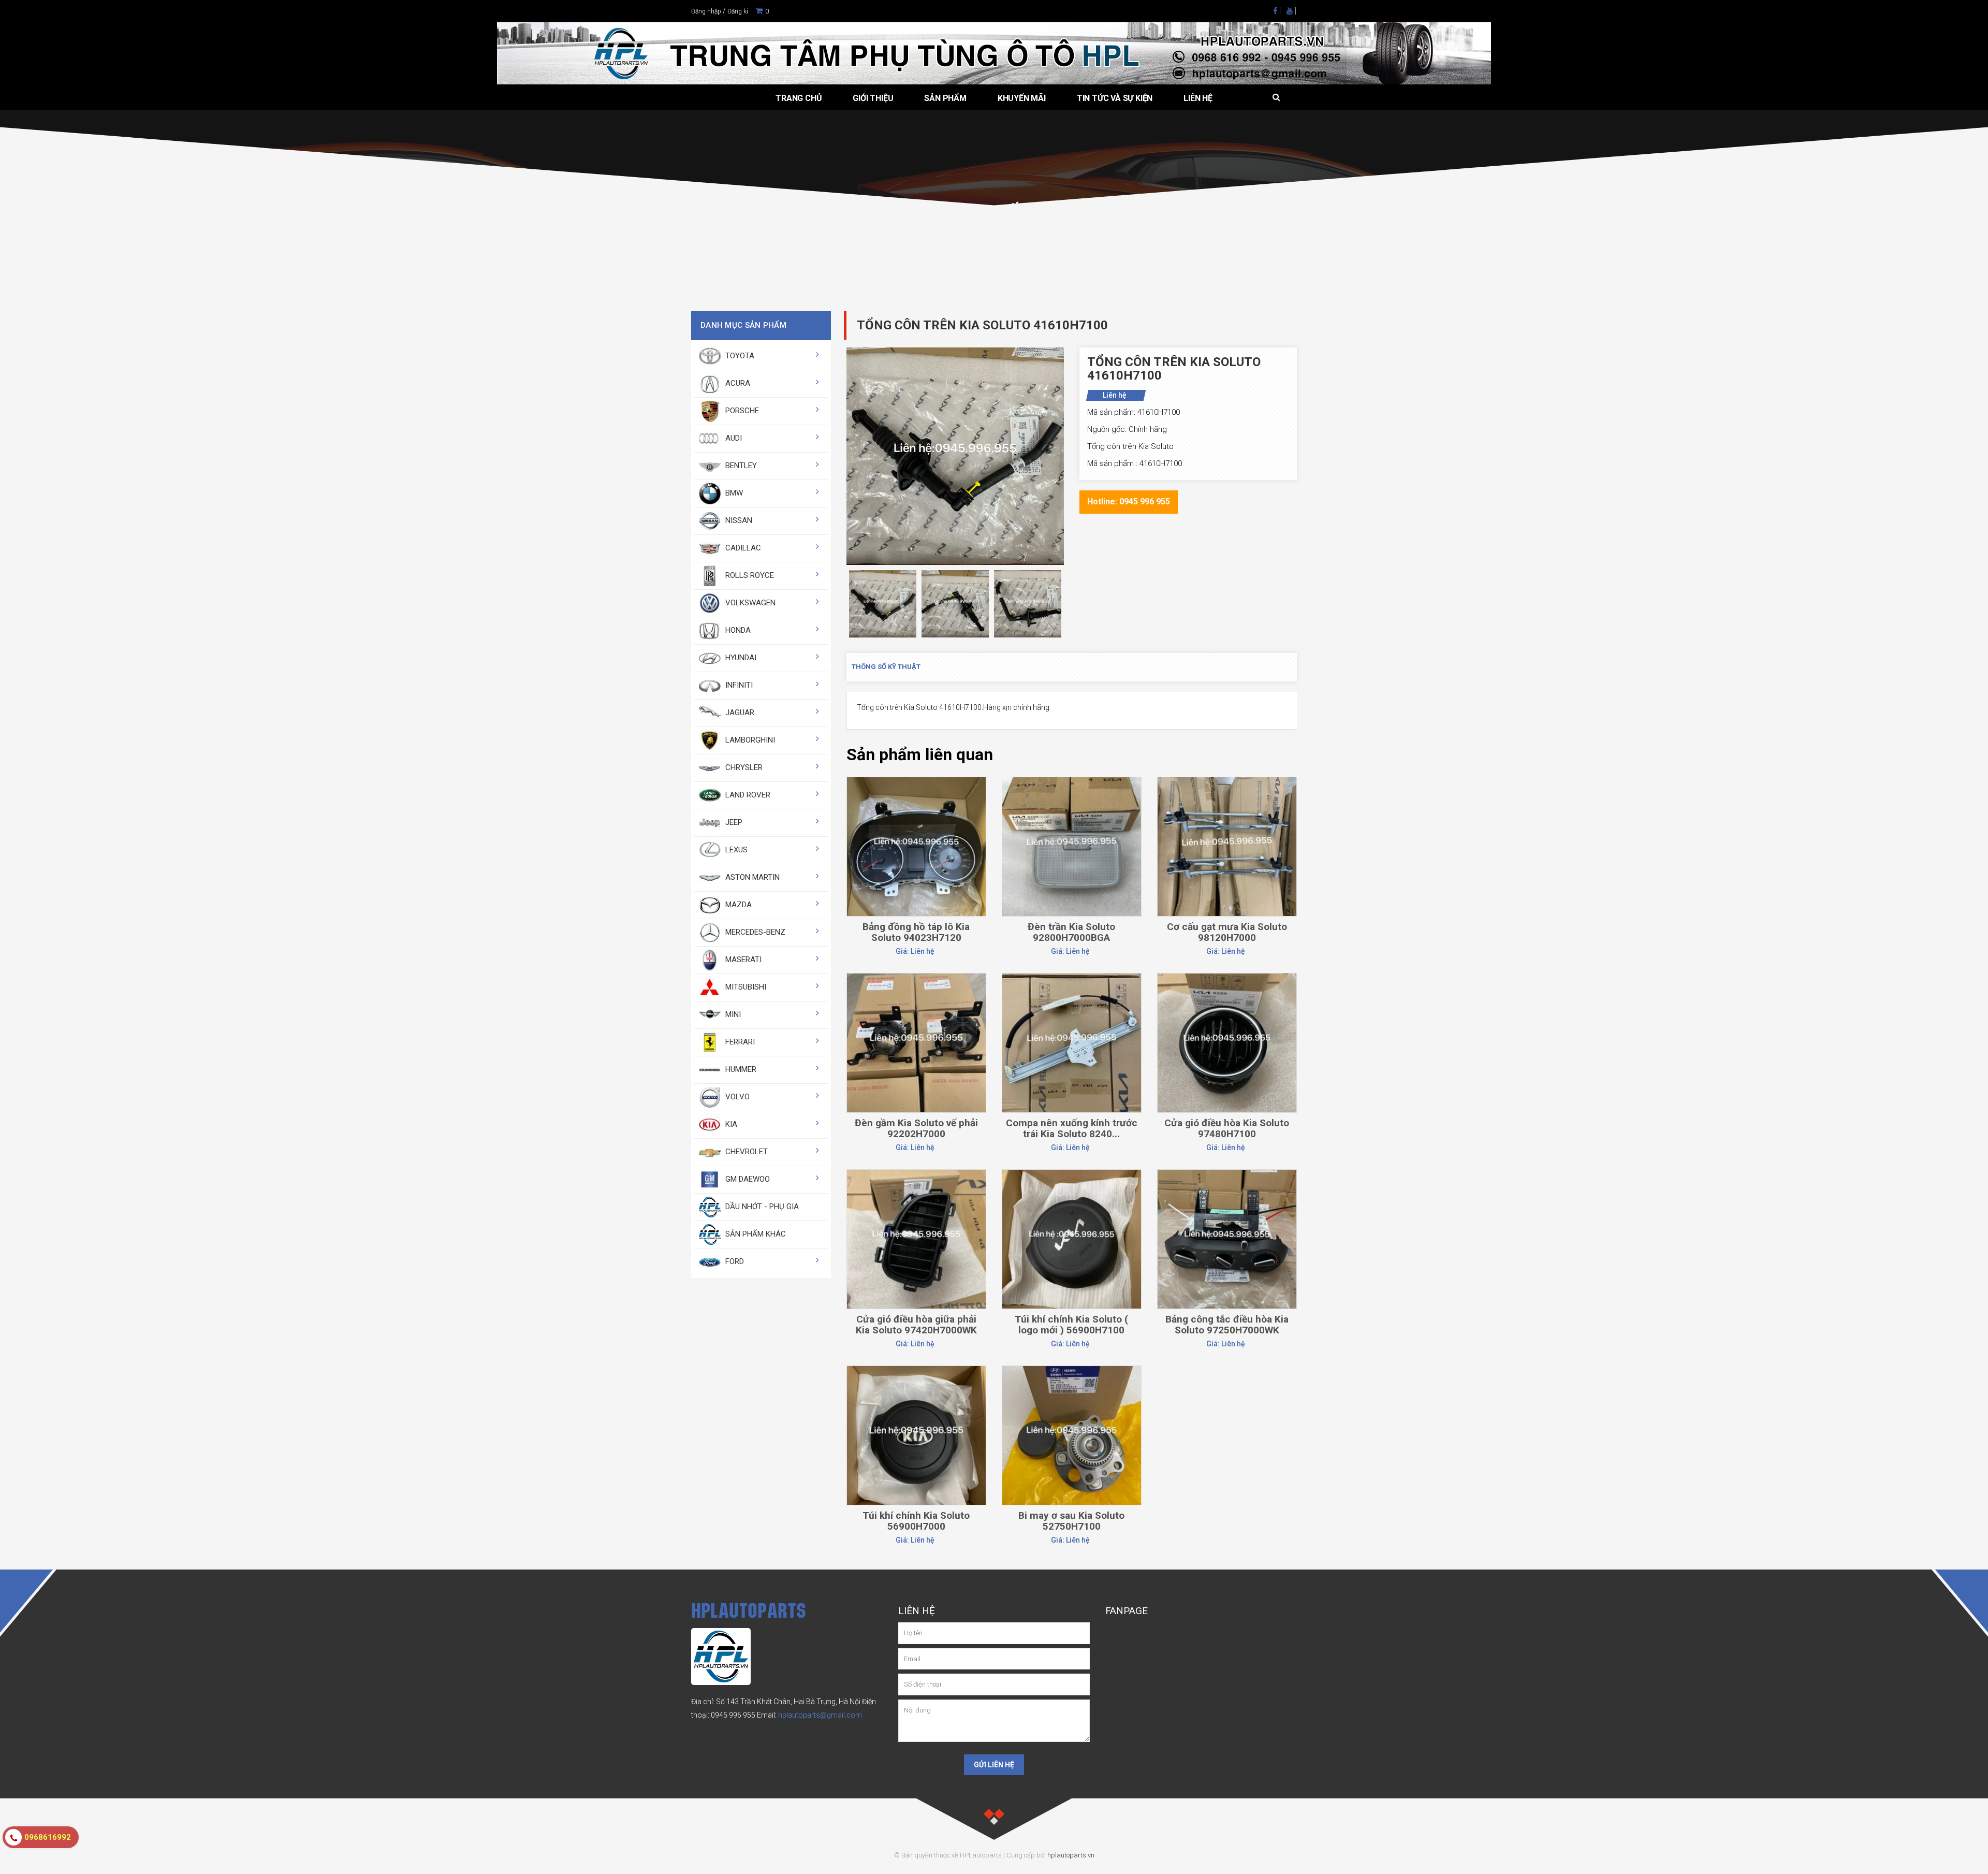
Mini (732, 1014)
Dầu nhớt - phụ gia (761, 1207)
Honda (737, 630)
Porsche (741, 411)
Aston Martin (751, 877)
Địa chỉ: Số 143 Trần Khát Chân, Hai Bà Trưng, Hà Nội (776, 1702)
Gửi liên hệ (994, 1765)
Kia (730, 1124)
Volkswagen (749, 603)
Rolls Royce (749, 575)
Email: (809, 1715)
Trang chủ (799, 98)
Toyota (739, 356)
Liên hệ (1198, 98)
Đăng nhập (706, 11)
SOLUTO (946, 233)
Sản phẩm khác (755, 1234)
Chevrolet (745, 1152)
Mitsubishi (745, 987)
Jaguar (739, 713)
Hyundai (740, 658)
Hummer (740, 1069)
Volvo (736, 1097)
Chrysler (743, 767)
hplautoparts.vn (1071, 1855)
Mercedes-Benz (754, 932)
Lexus (735, 850)
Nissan (738, 520)
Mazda (737, 905)
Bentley (740, 466)
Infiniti (738, 685)
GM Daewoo (747, 1179)
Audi (733, 438)
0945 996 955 (733, 1715)
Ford (734, 1261)
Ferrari (739, 1042)
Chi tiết (916, 803)
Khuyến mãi (1022, 98)
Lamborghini (749, 740)
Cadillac (742, 548)
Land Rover (747, 795)
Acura (737, 383)
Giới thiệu (873, 98)
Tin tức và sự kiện (1115, 98)
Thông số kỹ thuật (886, 667)
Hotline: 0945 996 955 (1129, 502)
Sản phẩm (945, 98)
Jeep (733, 822)
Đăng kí (738, 11)
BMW (733, 493)
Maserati (742, 960)
